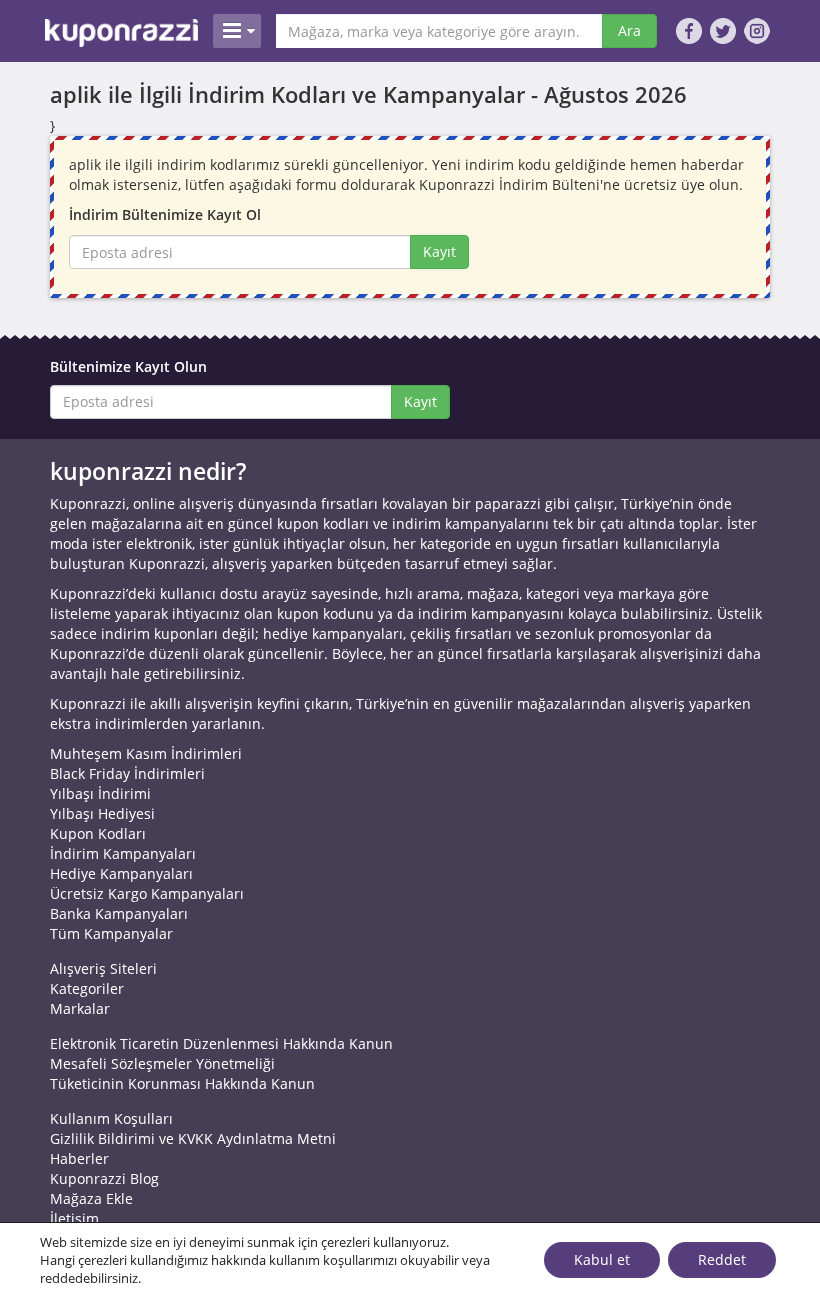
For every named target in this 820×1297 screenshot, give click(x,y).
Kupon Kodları (98, 833)
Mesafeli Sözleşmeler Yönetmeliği (162, 1063)
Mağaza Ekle (91, 1198)
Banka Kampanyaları (119, 913)
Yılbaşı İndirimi (100, 793)
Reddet (722, 1259)
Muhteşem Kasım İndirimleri (146, 753)
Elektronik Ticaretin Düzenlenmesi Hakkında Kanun (221, 1043)
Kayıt (439, 251)
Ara (629, 30)
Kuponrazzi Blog (104, 1178)
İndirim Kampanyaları (123, 853)
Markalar (80, 1008)
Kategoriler (87, 988)
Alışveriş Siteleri (103, 968)
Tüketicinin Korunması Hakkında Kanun (182, 1083)
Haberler (79, 1158)
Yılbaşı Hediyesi (102, 813)
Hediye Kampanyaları (121, 873)
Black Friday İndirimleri (127, 773)
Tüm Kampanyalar (111, 933)
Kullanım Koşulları (111, 1118)
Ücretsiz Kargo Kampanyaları (147, 893)
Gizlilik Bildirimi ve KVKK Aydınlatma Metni (193, 1138)
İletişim (74, 1218)
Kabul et (602, 1259)
